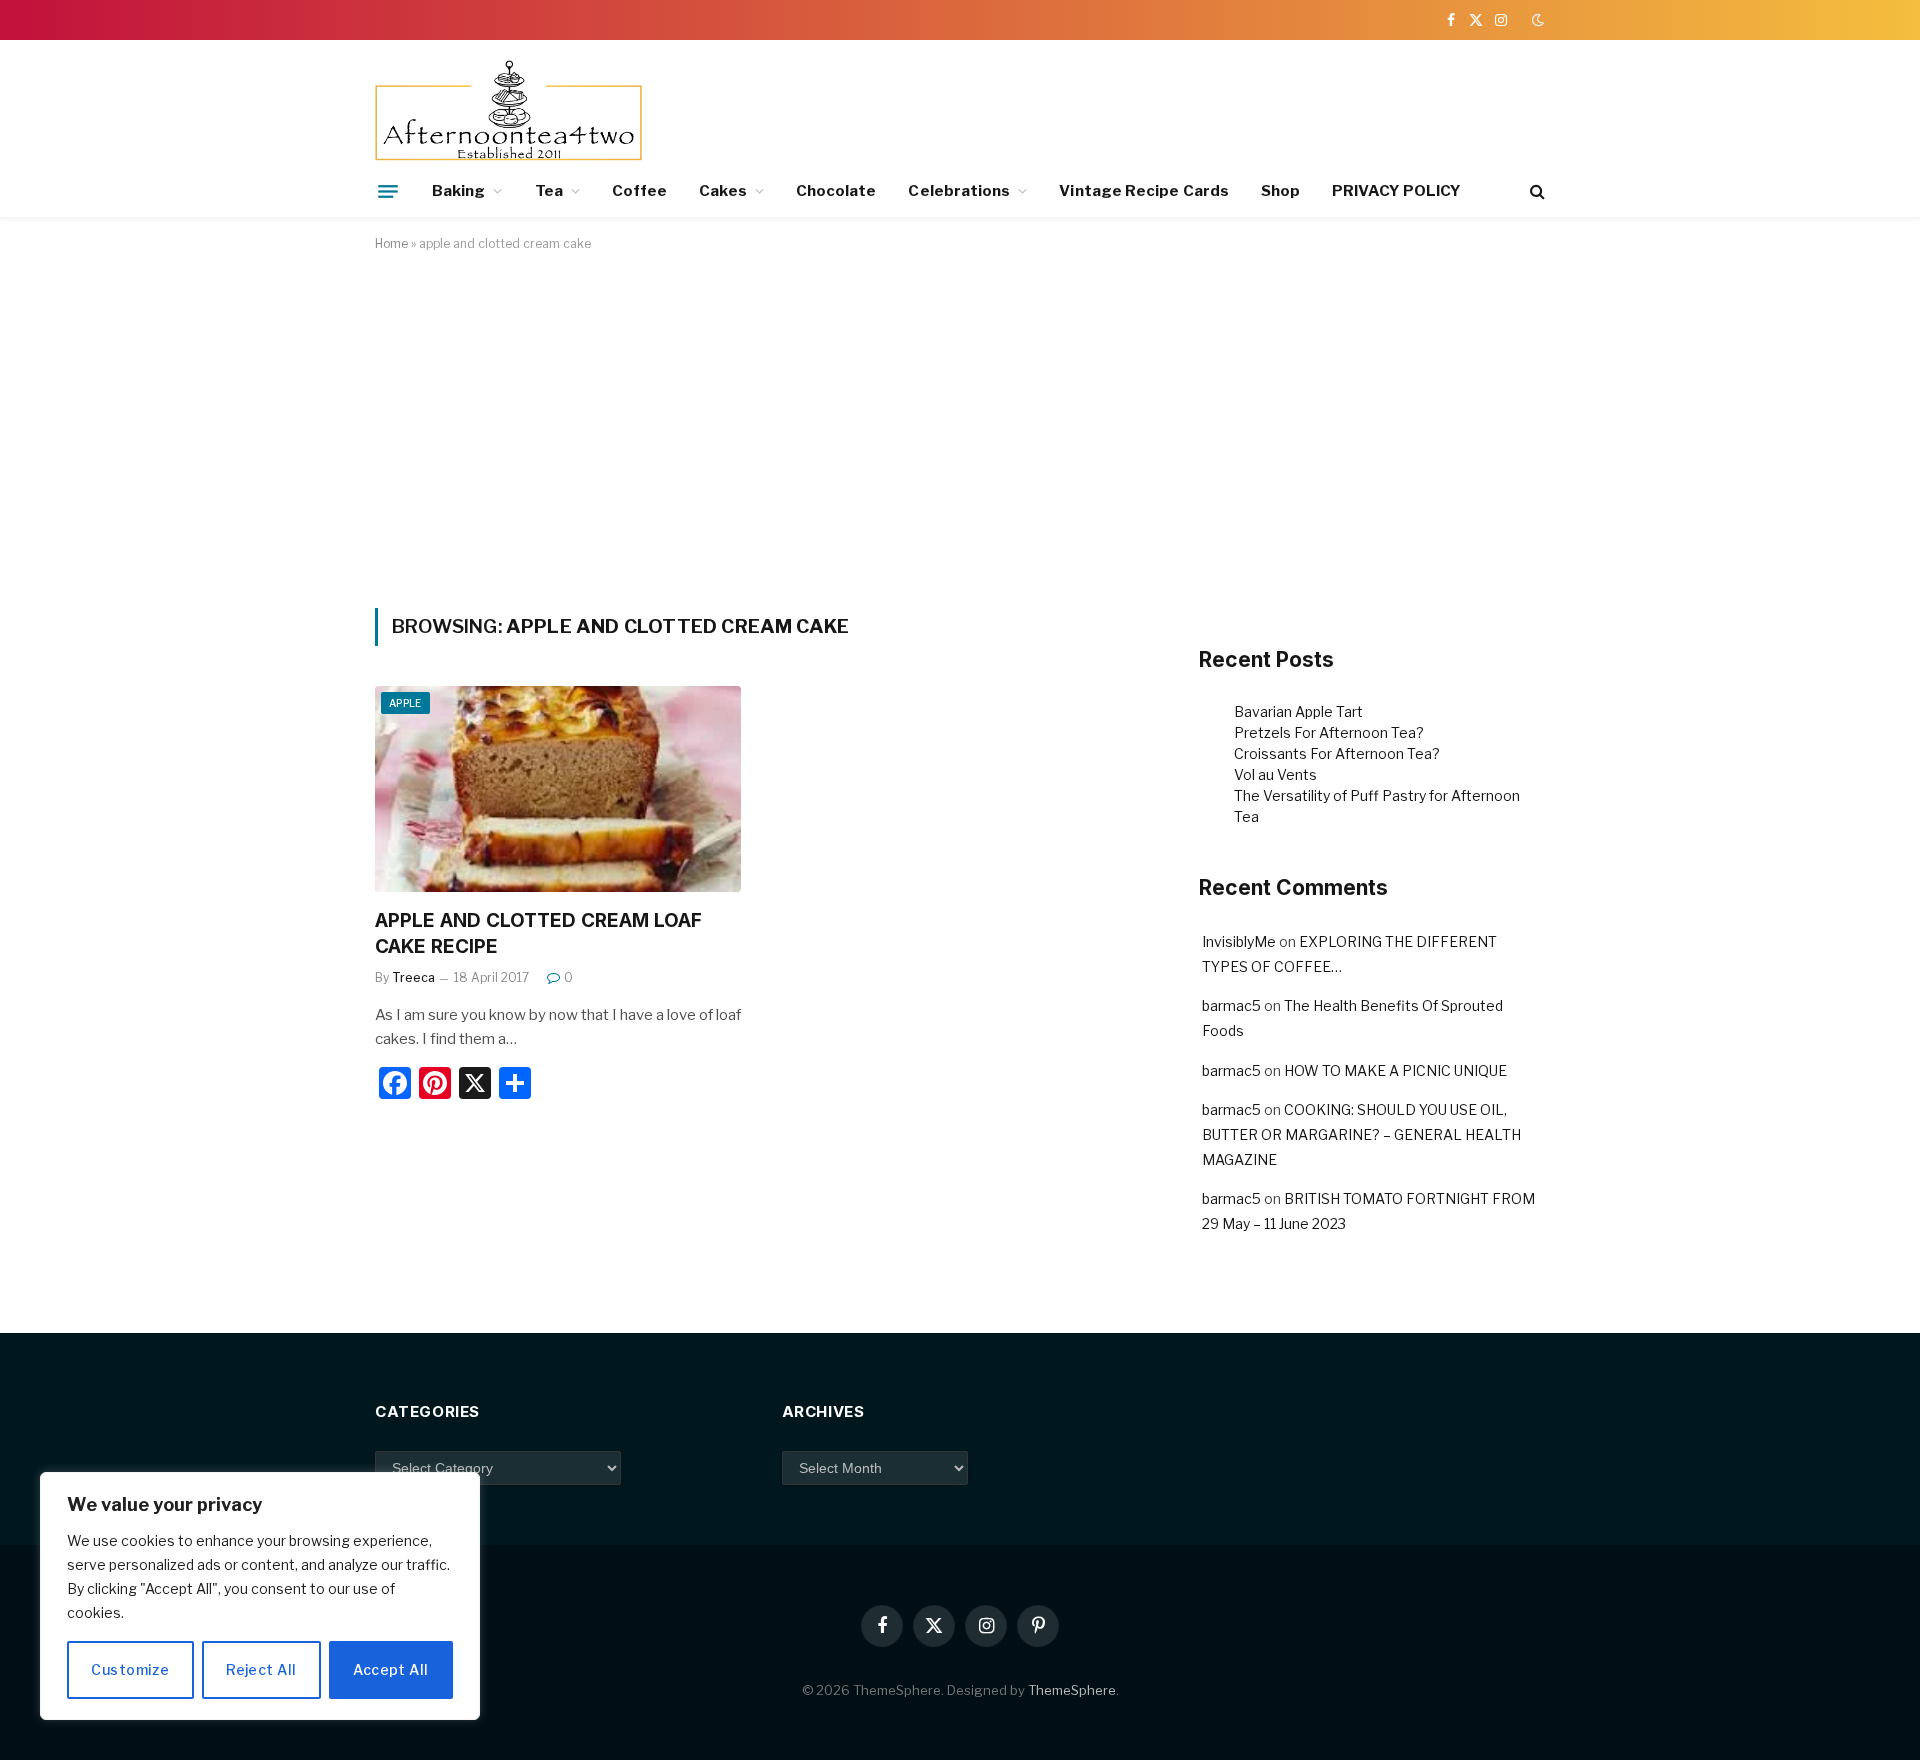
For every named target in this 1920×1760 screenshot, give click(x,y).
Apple (405, 703)
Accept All (390, 1669)
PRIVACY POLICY (1396, 191)
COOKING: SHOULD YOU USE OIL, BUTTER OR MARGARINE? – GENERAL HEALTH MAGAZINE (1361, 1134)
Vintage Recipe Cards (1144, 191)
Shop (1280, 191)
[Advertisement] (960, 426)
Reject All (261, 1669)
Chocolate (836, 191)
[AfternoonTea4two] (508, 112)
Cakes (722, 191)
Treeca (413, 977)
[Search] (1535, 191)
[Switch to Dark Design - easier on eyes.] (1536, 20)
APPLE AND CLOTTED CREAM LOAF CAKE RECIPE (538, 933)
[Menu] (388, 191)
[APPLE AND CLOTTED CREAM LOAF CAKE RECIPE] (558, 789)
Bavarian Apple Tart (1298, 711)
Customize (130, 1669)
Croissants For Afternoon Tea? (1337, 753)
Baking (458, 191)
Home (391, 243)
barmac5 (1231, 1005)
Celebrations (959, 191)
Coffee (639, 191)
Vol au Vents (1275, 774)
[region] (260, 1596)
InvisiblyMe (1239, 941)
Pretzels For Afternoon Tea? (1329, 732)
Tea (549, 191)
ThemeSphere (1072, 1690)
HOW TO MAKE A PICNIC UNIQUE (1395, 1070)
